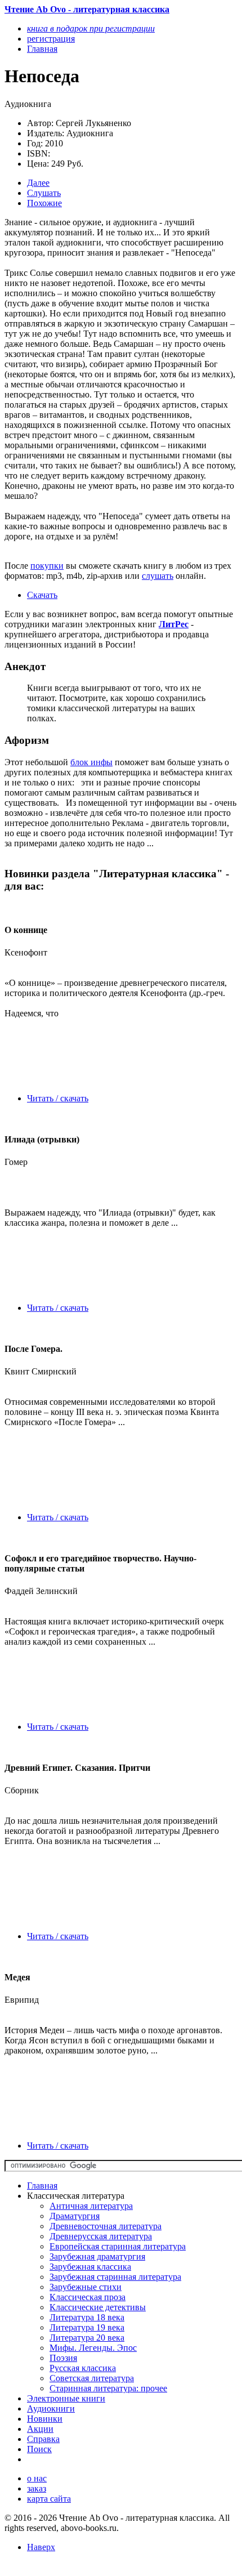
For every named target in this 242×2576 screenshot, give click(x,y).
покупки (47, 566)
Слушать (44, 193)
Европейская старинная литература (118, 2246)
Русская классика (83, 2368)
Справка (43, 2439)
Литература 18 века (87, 2317)
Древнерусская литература (101, 2236)
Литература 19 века (87, 2327)
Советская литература (92, 2378)
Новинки (45, 2419)
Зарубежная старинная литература (115, 2277)
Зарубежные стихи (86, 2287)
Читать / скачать (58, 1098)
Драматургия (75, 2216)
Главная (42, 2186)
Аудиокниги (51, 2408)
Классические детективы (98, 2307)
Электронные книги (66, 2398)
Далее (38, 183)
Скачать (42, 595)
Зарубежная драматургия (97, 2256)
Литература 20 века (87, 2338)
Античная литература (91, 2206)
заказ (37, 2488)
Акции (40, 2429)
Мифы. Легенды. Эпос (93, 2348)
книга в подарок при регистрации (91, 28)
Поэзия (63, 2358)
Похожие (44, 203)
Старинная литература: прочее (108, 2388)
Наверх (41, 2547)
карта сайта (49, 2499)
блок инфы (91, 762)
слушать (158, 576)
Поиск (39, 2449)
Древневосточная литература (106, 2226)
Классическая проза (88, 2297)
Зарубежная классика (90, 2267)
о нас (37, 2478)
